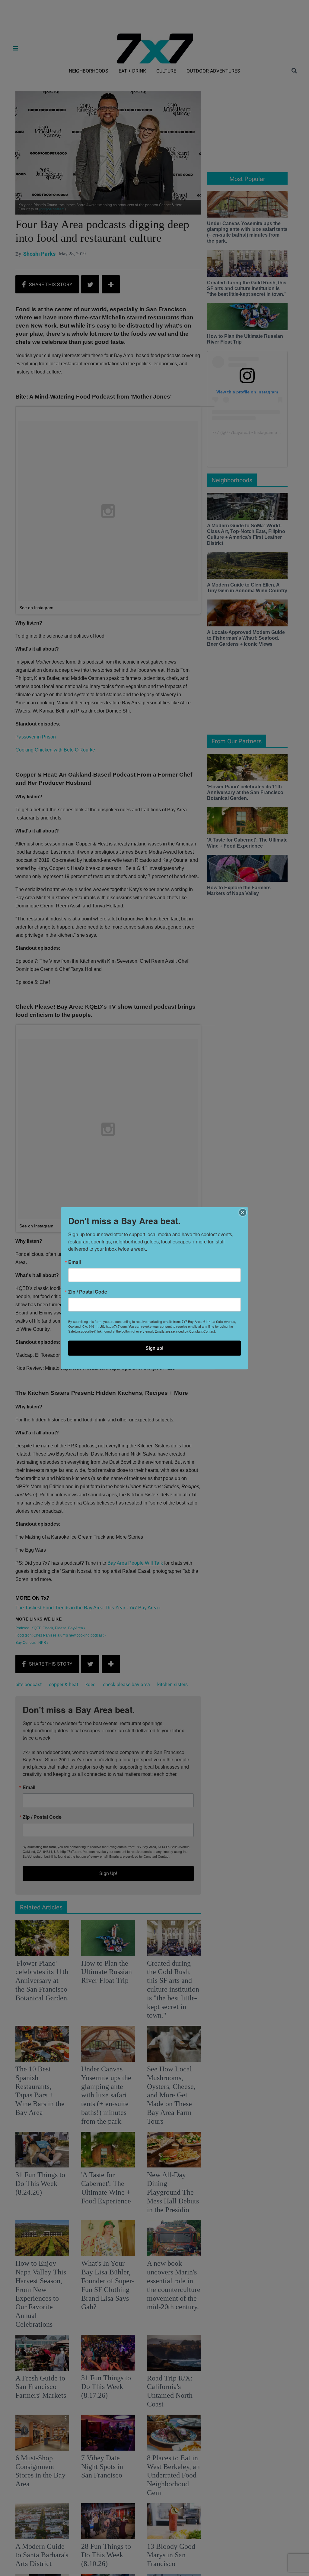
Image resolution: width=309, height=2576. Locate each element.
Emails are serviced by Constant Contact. (185, 1331)
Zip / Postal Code (88, 1291)
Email (75, 1262)
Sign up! (154, 1348)
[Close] (243, 1212)
